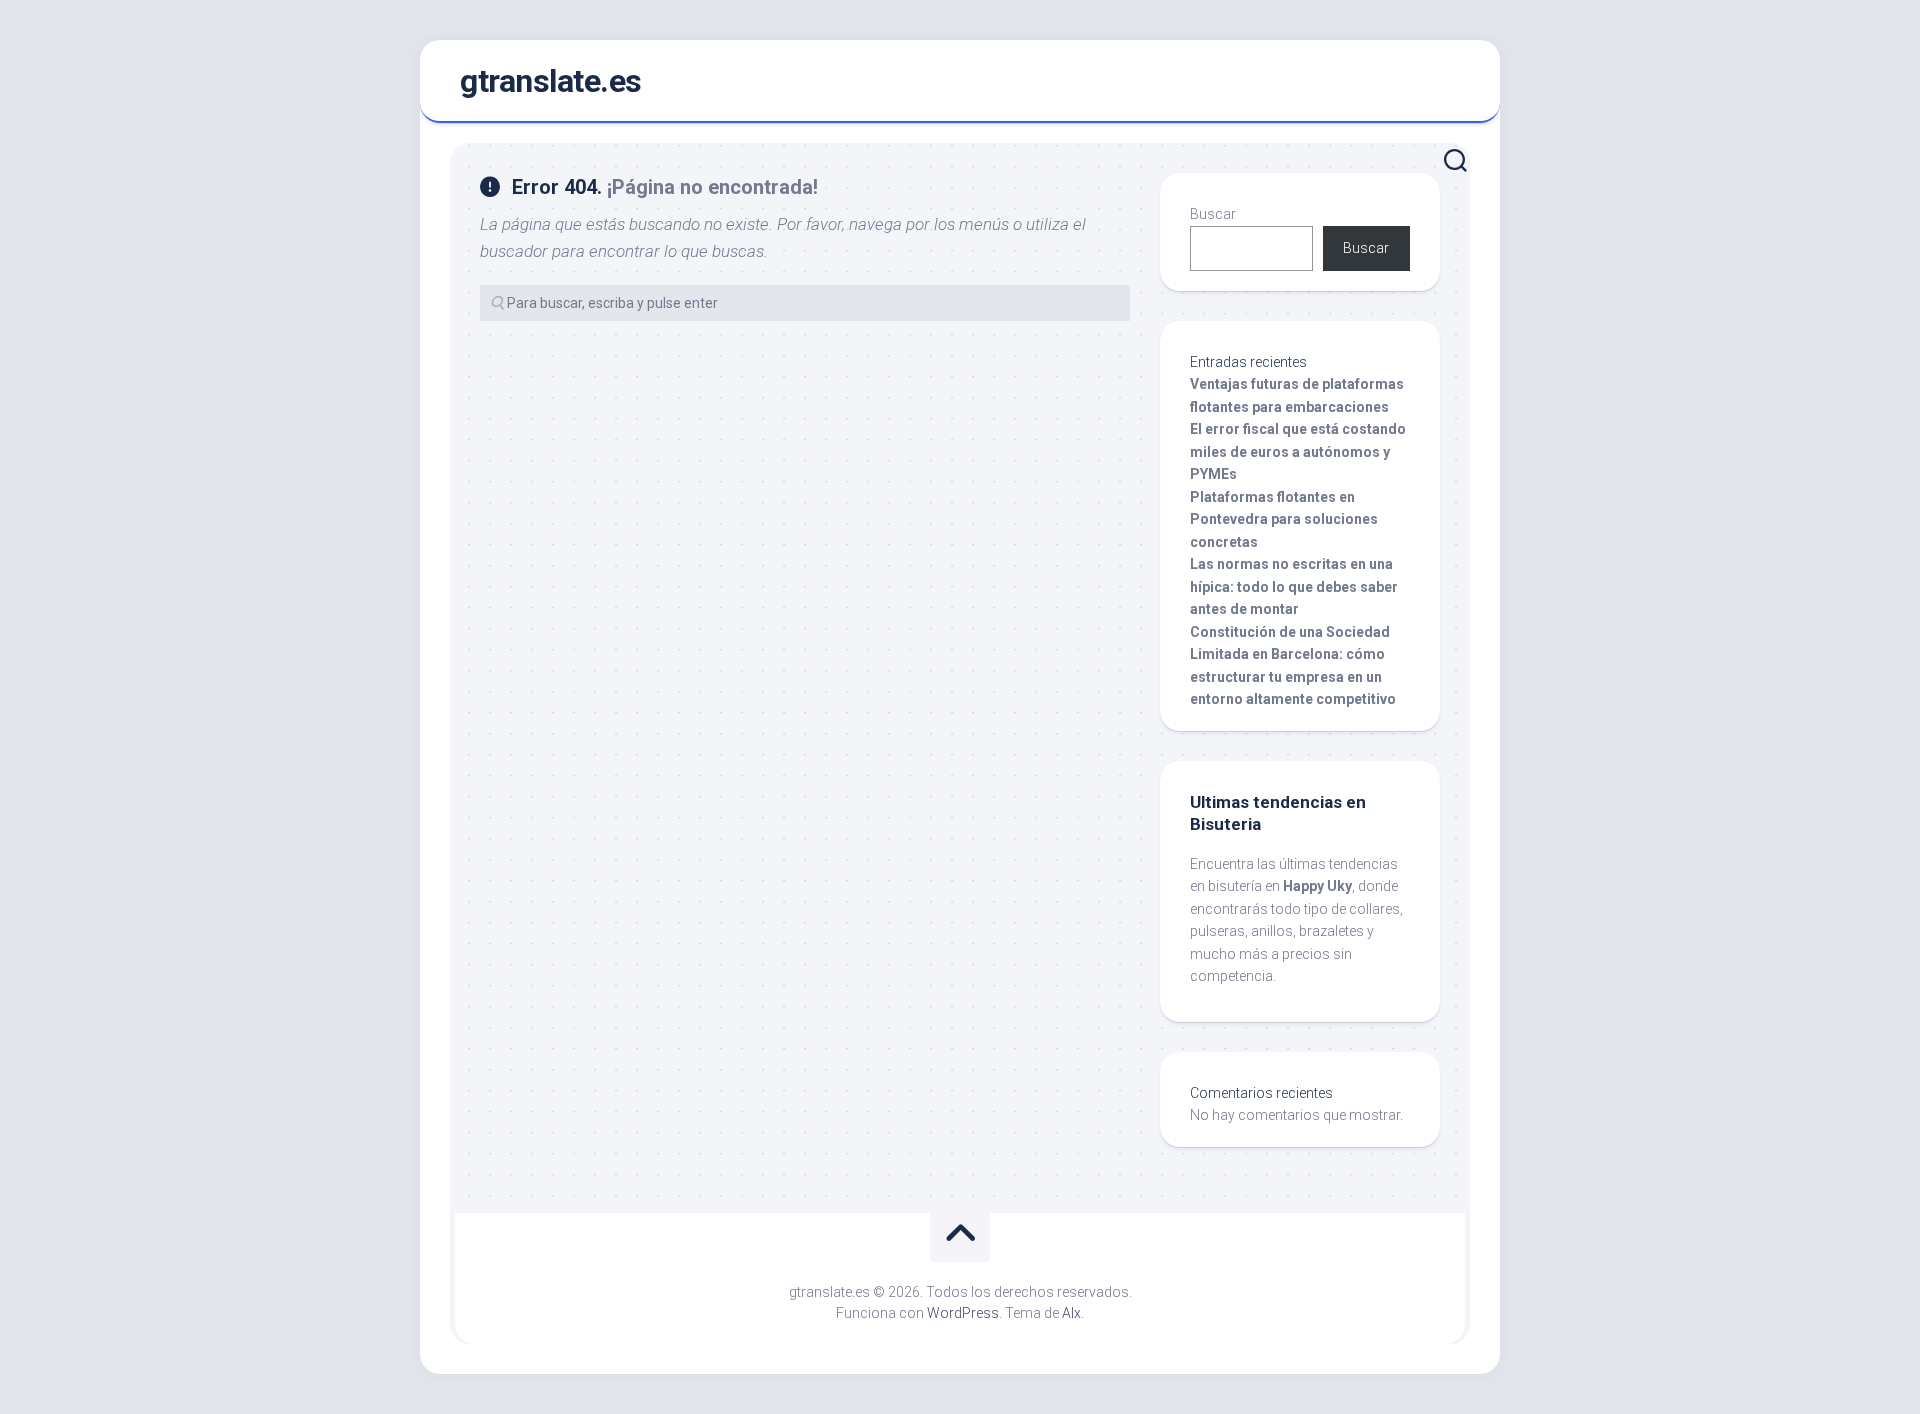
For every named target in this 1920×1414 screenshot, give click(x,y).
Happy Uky (1317, 886)
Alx (1071, 1313)
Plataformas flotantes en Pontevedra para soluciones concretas (1284, 519)
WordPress (963, 1313)
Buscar (1213, 214)
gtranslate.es (551, 81)
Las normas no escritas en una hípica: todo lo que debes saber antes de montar (1294, 586)
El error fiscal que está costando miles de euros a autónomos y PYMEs (1298, 451)
